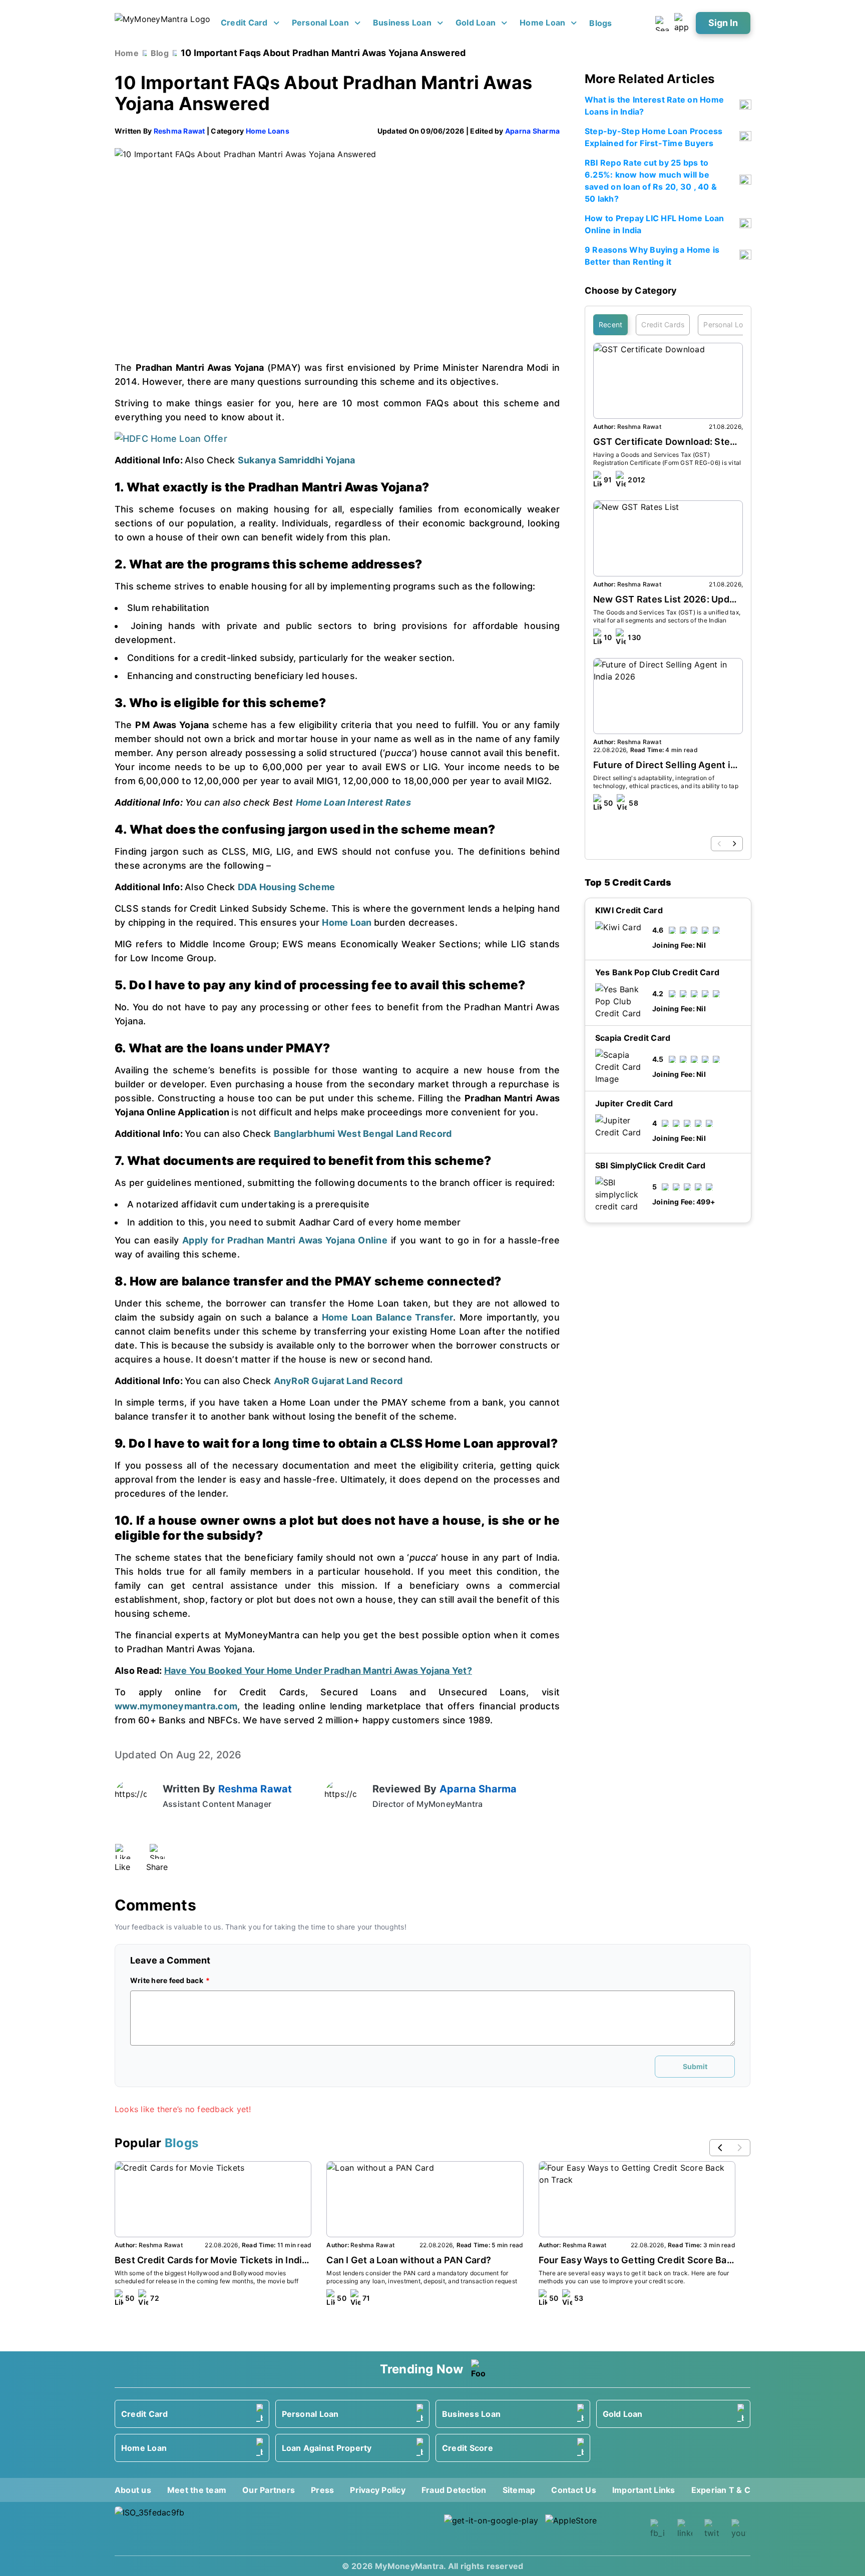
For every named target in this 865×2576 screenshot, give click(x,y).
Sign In (723, 23)
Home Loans (268, 131)
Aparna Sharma (532, 131)
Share (157, 1867)
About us (133, 2490)
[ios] (593, 2529)
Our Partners (269, 2490)
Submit (695, 2066)
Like (122, 1867)
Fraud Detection (454, 2490)
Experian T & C (721, 2490)
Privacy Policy (377, 2490)
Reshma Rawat (179, 131)
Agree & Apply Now (668, 1279)
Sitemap (519, 2490)
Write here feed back (167, 1980)
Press (322, 2490)
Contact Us (573, 2490)
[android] (492, 2529)
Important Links (644, 2490)
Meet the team (197, 2490)
